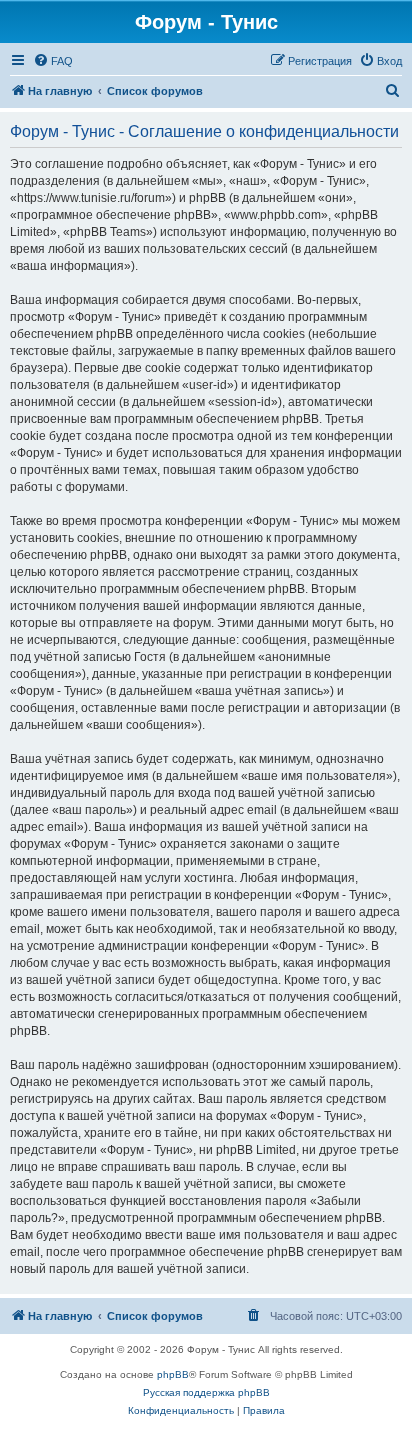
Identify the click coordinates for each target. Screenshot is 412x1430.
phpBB (173, 1374)
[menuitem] (53, 61)
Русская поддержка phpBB (206, 1392)
